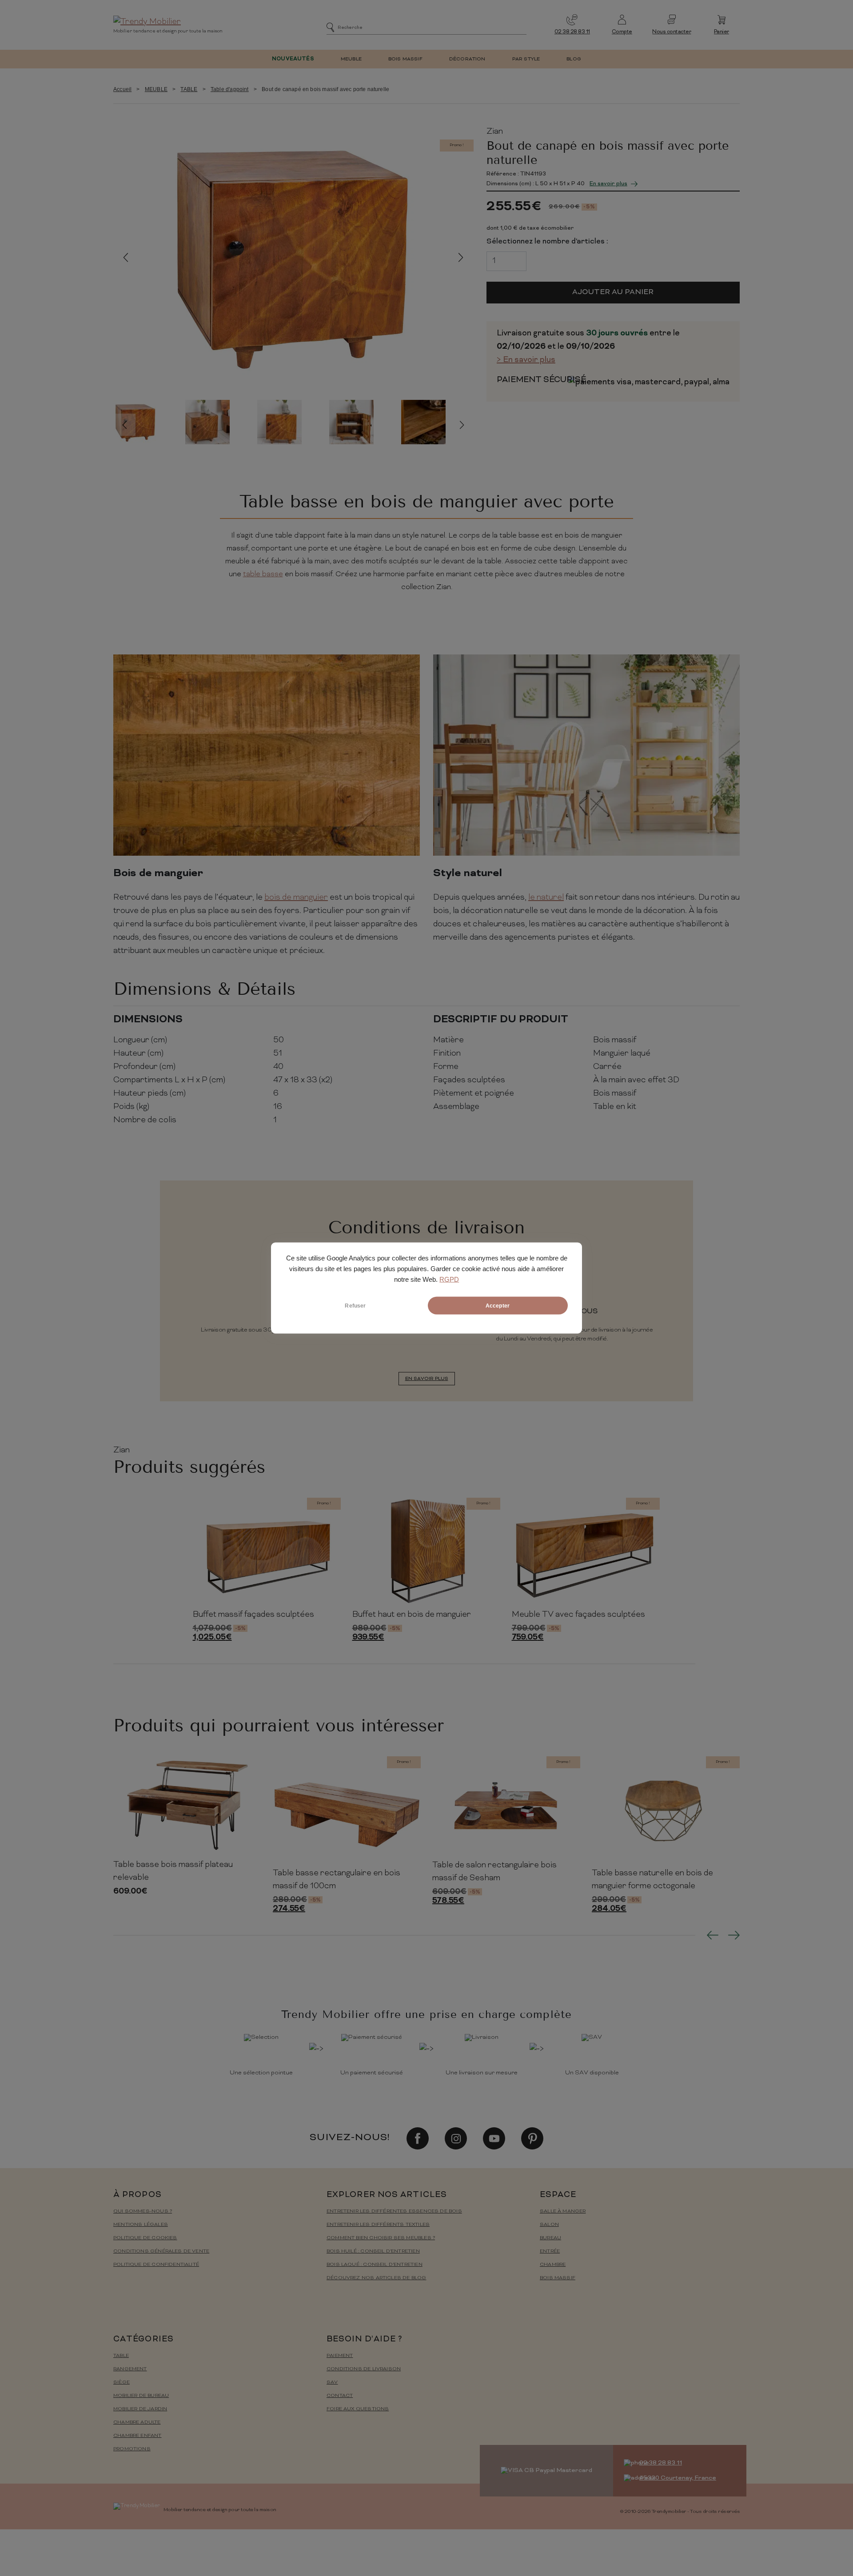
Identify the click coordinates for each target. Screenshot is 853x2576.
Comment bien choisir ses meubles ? (381, 2238)
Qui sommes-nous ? (143, 2211)
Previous (126, 257)
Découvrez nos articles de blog (376, 2278)
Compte (622, 32)
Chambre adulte (137, 2422)
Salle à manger (563, 2211)
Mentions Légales (141, 2225)
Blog (574, 59)
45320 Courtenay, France (678, 2478)
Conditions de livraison (364, 2369)
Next (461, 257)
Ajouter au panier (613, 292)
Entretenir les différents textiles (378, 2225)
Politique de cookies (145, 2238)
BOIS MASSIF (405, 59)
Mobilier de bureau (141, 2396)
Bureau (550, 2238)
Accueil (122, 89)
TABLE (189, 89)
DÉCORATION (467, 59)
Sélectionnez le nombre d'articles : (547, 242)
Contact (340, 2396)
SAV (332, 2383)
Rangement (130, 2369)
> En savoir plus (526, 360)
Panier (721, 32)
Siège (122, 2383)
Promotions (132, 2449)
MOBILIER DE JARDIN (140, 2409)
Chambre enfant (138, 2436)
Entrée (550, 2251)
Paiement (340, 2356)
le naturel (546, 898)
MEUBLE (351, 59)
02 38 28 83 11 (572, 32)
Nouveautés (293, 59)
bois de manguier (296, 898)
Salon (549, 2225)
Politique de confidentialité (156, 2265)
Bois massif (558, 2278)
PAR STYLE (526, 59)
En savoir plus (608, 184)
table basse (263, 574)
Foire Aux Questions (358, 2409)
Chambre (553, 2265)
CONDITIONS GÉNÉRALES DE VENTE (161, 2251)
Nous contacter (672, 32)
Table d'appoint (230, 89)
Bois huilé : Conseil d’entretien (373, 2251)
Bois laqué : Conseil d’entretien (375, 2265)
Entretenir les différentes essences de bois (394, 2211)
